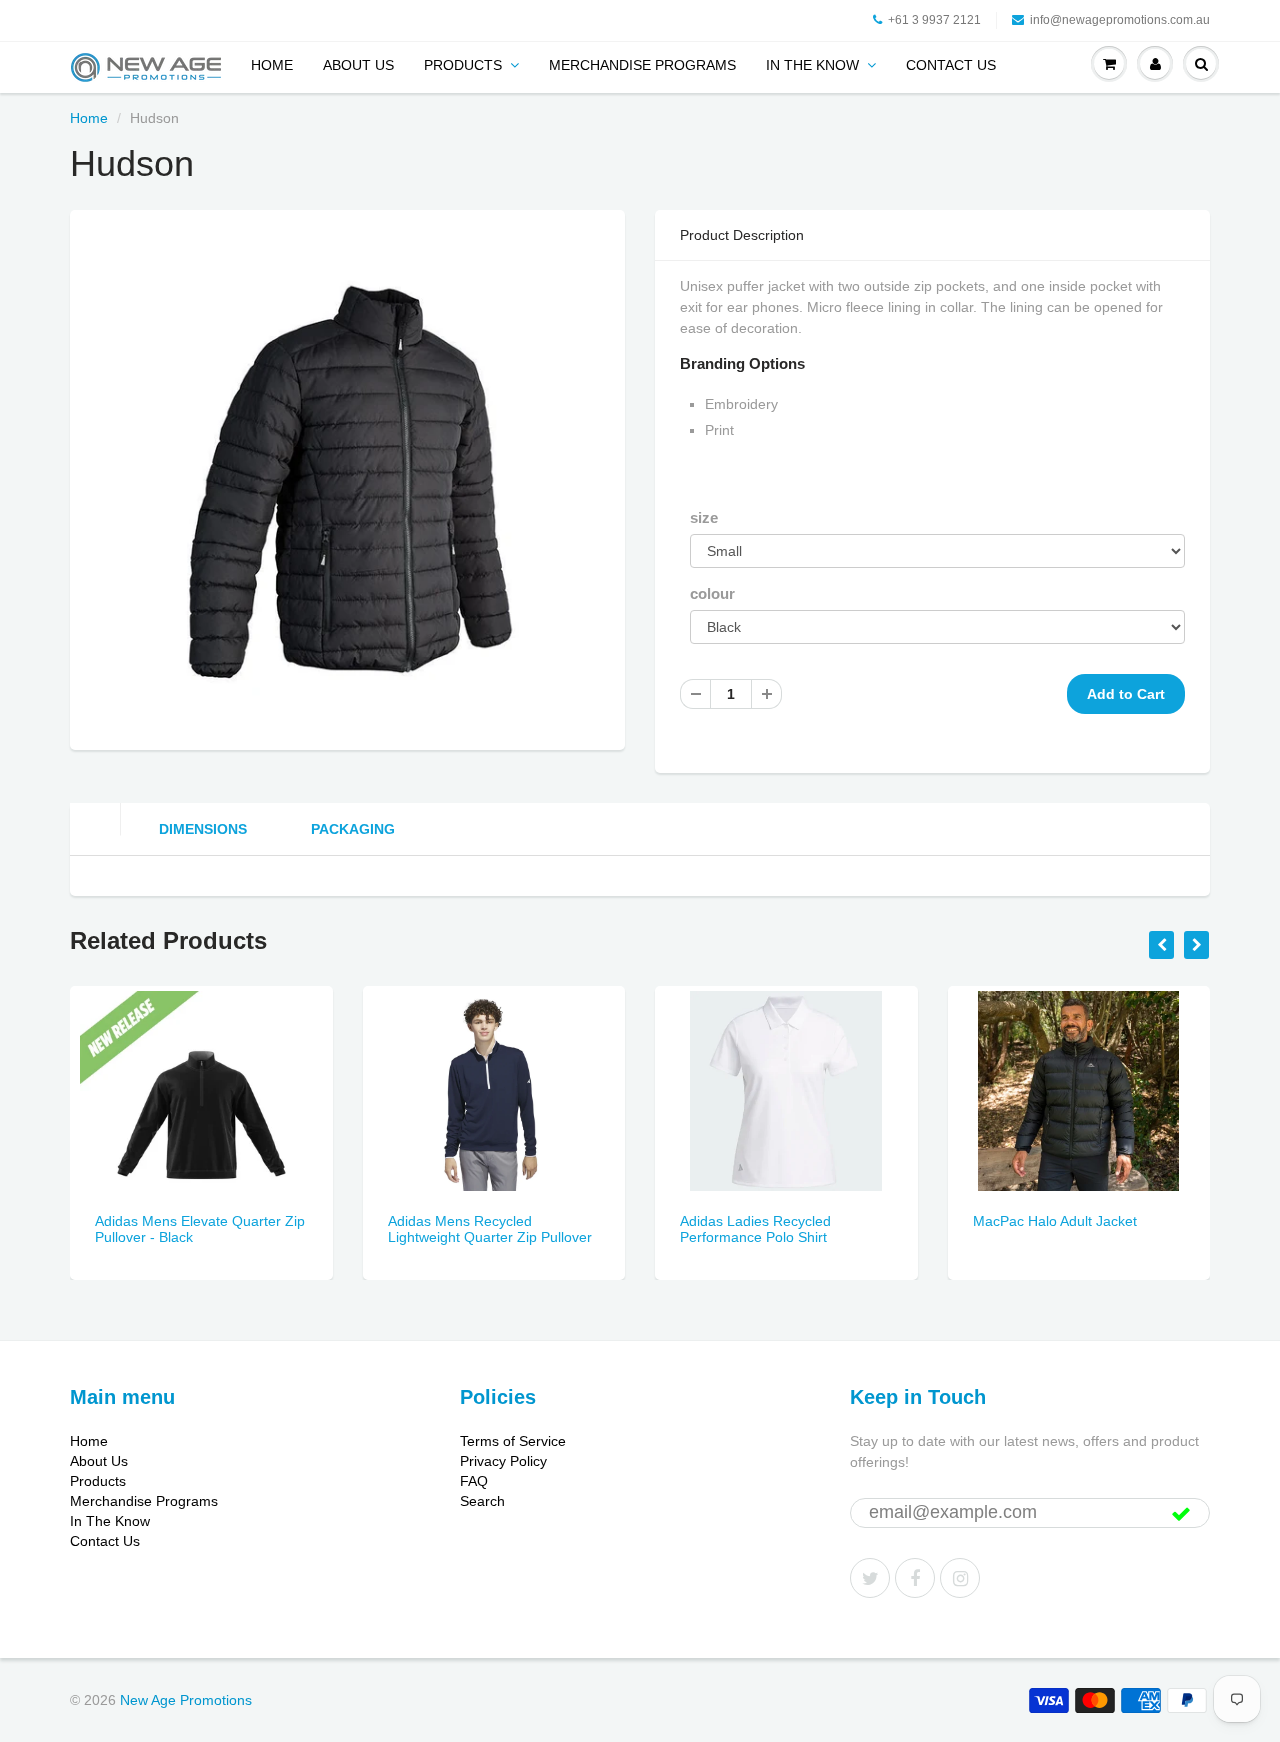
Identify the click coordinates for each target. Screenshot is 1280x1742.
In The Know (812, 65)
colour (712, 593)
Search (482, 1501)
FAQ (474, 1481)
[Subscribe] (1181, 1514)
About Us (358, 65)
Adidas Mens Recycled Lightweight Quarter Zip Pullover (490, 1229)
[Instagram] (960, 1578)
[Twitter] (870, 1578)
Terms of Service (513, 1441)
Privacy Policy (503, 1461)
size (704, 517)
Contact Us (951, 65)
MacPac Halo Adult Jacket (1055, 1221)
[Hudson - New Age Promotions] (347, 477)
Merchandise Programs (642, 65)
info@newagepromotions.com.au (1120, 20)
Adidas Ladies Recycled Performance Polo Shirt (755, 1229)
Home (272, 65)
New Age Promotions (186, 1700)
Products (463, 65)
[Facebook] (915, 1578)
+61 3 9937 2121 (934, 20)
